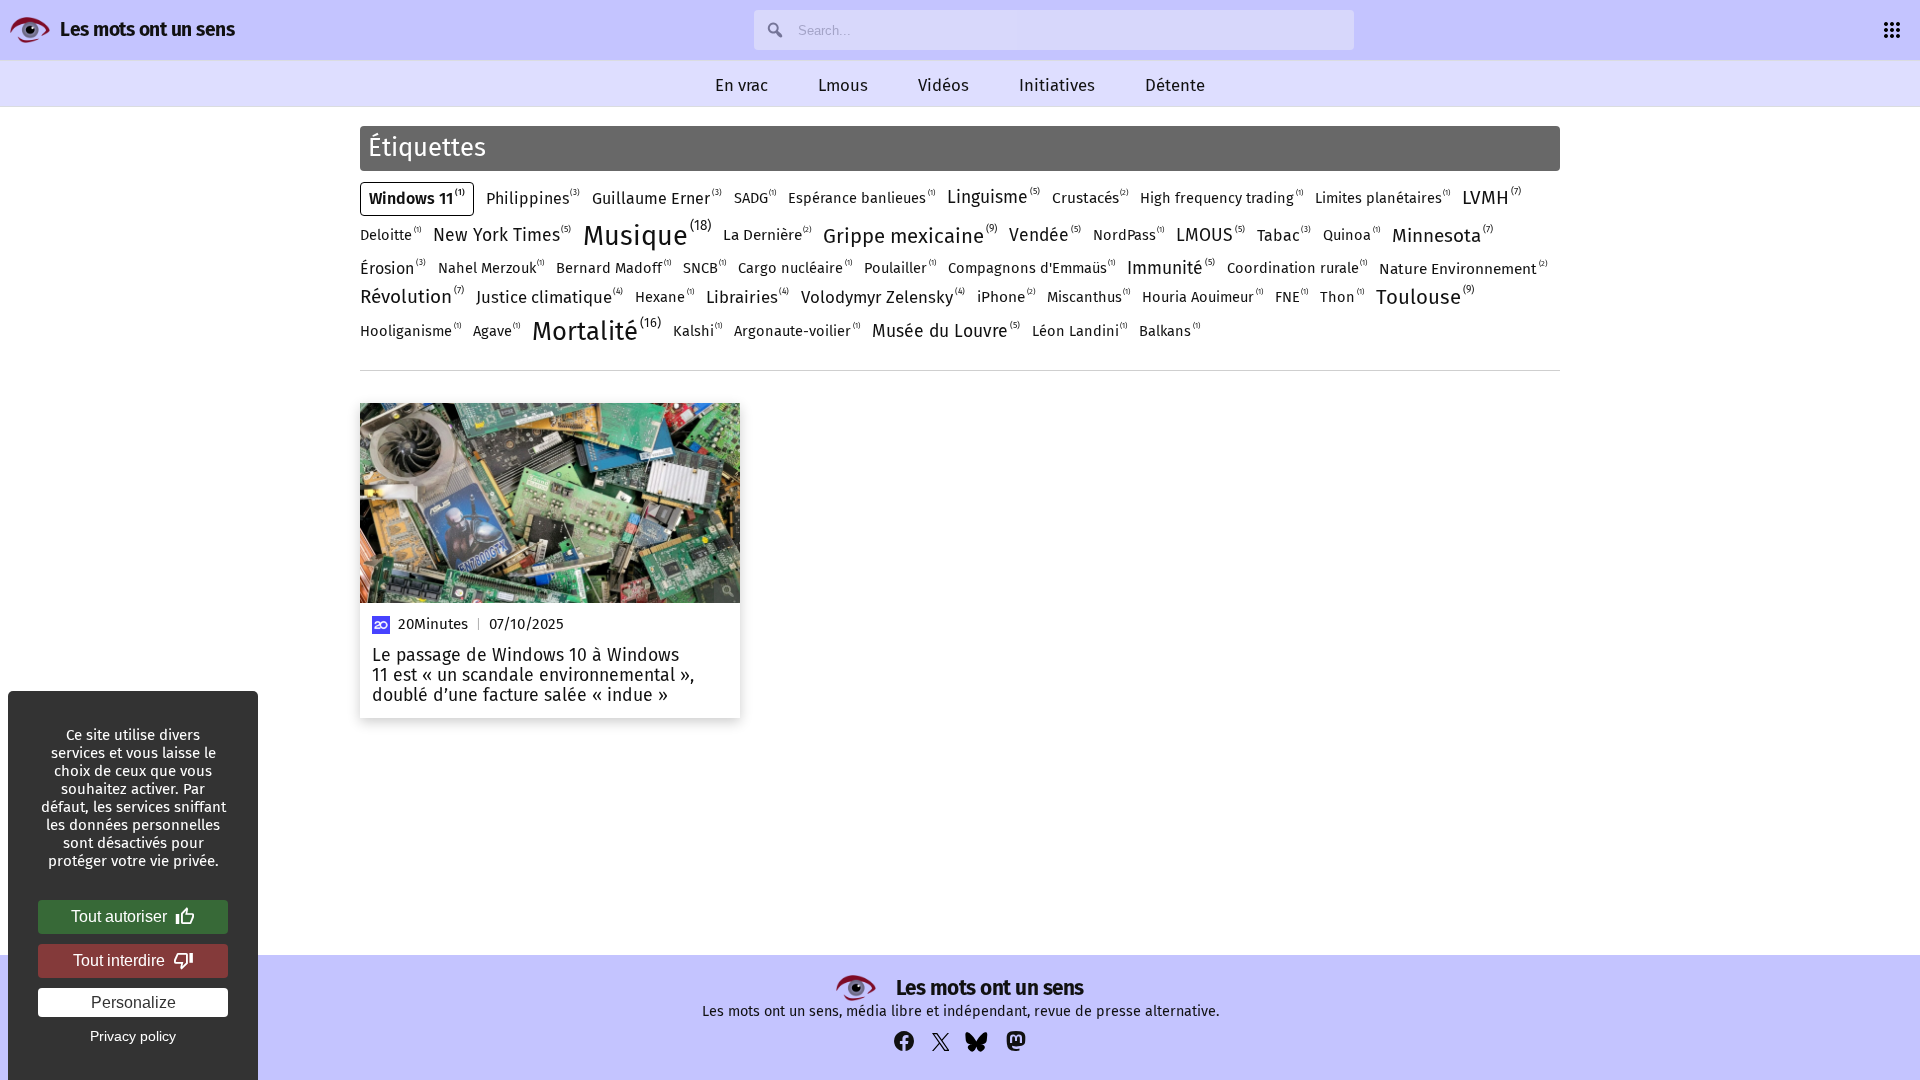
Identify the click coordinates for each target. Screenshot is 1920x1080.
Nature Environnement (1462, 268)
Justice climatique (548, 296)
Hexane (663, 296)
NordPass (1128, 234)
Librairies (746, 296)
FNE (1291, 296)
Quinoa (1350, 234)
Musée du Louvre (944, 331)
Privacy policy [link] (133, 1036)
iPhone (1005, 296)
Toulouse (1423, 296)
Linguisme (992, 197)
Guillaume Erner (655, 198)
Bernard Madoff (612, 267)
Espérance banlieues (860, 197)
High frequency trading (1220, 197)
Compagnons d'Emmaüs (1031, 267)
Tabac (1283, 235)
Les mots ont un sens (147, 29)
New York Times (501, 235)
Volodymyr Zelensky (881, 296)
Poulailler (899, 267)
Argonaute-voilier (796, 330)
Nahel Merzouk (490, 267)
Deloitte (389, 234)
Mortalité (594, 331)
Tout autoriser (119, 916)
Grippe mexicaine (908, 235)
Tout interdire (119, 960)
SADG (754, 197)
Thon (1341, 296)
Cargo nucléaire (794, 267)
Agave (496, 330)
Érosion (391, 268)
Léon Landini (1079, 330)
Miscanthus (1088, 296)
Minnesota (1441, 235)
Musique (645, 234)
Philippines (532, 198)
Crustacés (1089, 197)
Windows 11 (415, 198)
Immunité (1169, 268)
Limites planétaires (1382, 197)
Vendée (1043, 235)
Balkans (1168, 330)
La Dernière (766, 234)
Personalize (133, 1002)
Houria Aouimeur (1201, 296)
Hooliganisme (409, 330)
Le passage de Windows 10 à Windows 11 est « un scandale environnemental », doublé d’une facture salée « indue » (533, 675)
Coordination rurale (1296, 267)
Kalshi (697, 330)
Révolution (410, 296)
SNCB (704, 267)
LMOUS (1209, 235)
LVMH (1490, 197)
